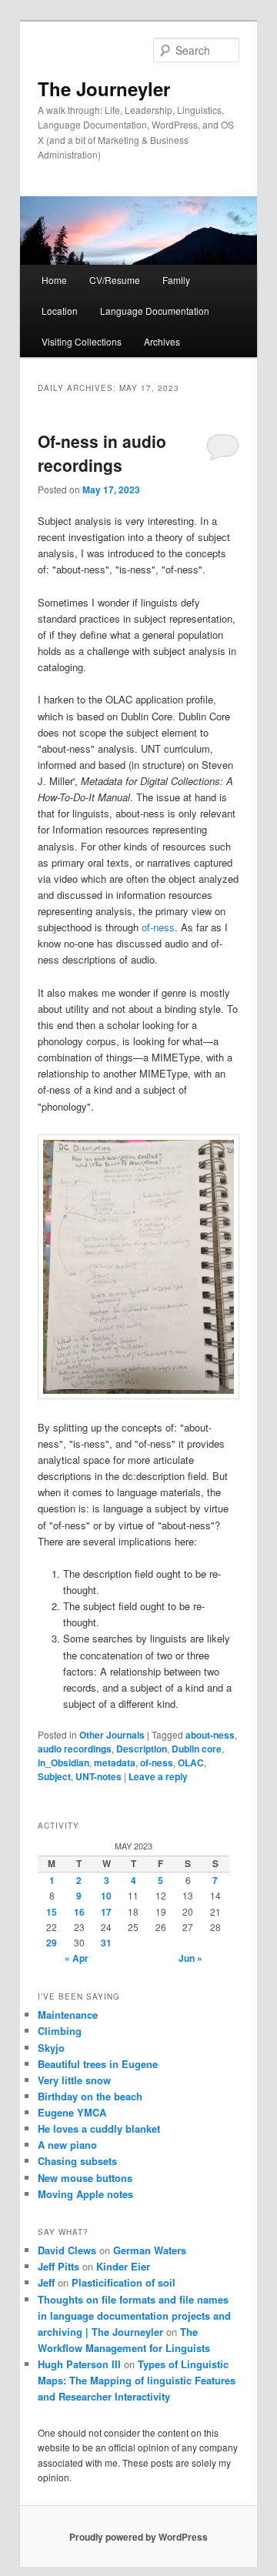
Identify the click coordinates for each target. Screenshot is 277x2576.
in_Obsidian (63, 1762)
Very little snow (74, 2080)
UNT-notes (98, 1776)
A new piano (67, 2145)
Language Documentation (155, 311)
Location (60, 311)
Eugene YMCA (72, 2112)
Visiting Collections (82, 341)
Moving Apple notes (85, 2194)
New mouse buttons (85, 2178)
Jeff (46, 2282)
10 (106, 1896)
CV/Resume (115, 280)
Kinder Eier (123, 2266)
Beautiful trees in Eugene (98, 2064)
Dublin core (197, 1749)
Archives (162, 341)
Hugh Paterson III (79, 2364)
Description (142, 1749)
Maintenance (68, 2015)
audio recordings (75, 1749)
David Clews (67, 2250)
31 (106, 1943)
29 (52, 1943)
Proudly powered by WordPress (138, 2537)
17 (106, 1912)
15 (52, 1912)
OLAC (191, 1762)
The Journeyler (104, 89)
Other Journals (112, 1735)
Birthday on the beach (90, 2096)
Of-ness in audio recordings (102, 453)
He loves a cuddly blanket (99, 2128)
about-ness (210, 1735)
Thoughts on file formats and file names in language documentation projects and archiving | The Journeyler (134, 2315)
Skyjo (51, 2048)
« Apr (77, 1958)
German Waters (150, 2250)
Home (54, 280)
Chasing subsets (77, 2161)
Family (176, 280)
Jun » (190, 1958)
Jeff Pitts (58, 2266)
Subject (54, 1776)
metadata (115, 1762)
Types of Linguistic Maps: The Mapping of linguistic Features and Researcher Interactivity (137, 2380)
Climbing (60, 2031)
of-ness (158, 927)
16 (79, 1912)
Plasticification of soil (123, 2282)
